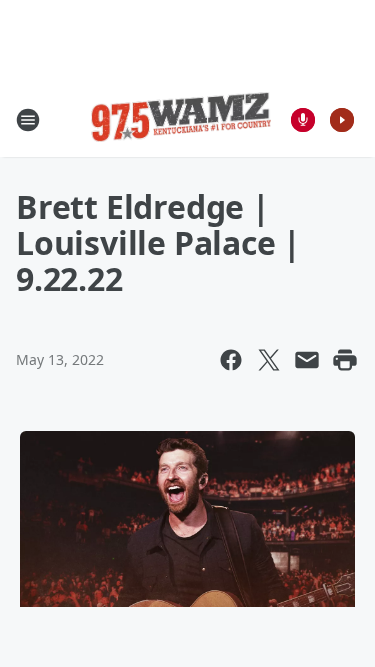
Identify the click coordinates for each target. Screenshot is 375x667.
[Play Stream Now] (342, 120)
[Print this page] (345, 360)
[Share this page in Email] (307, 360)
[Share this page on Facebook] (231, 360)
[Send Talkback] (303, 120)
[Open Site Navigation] (28, 120)
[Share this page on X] (269, 360)
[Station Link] (181, 120)
